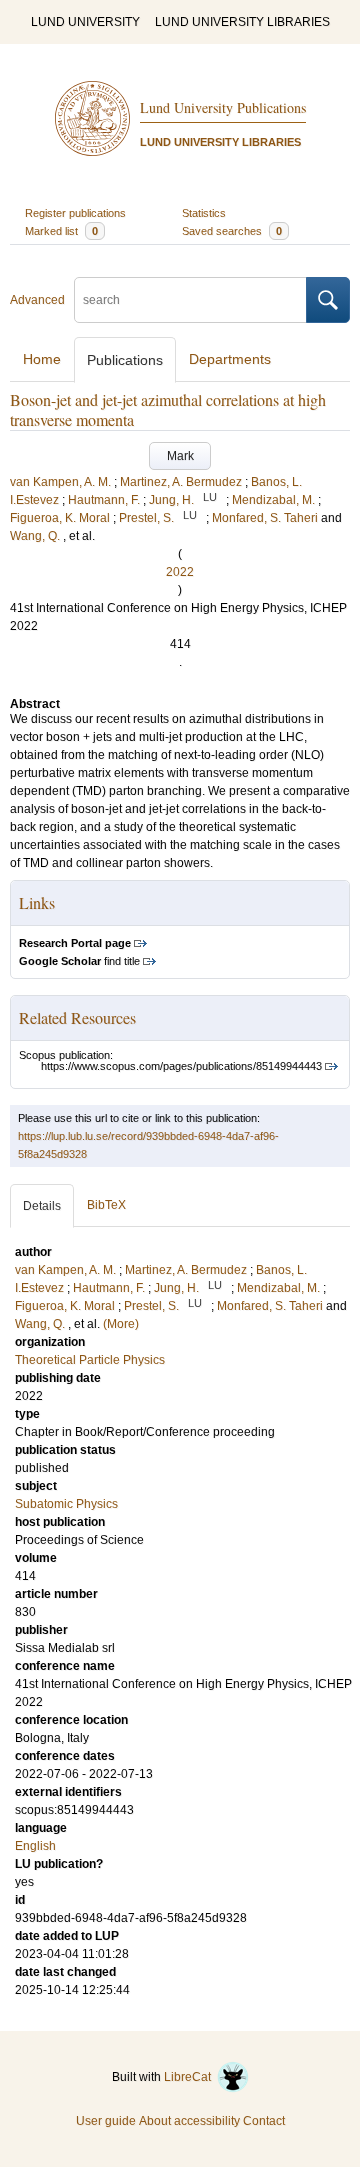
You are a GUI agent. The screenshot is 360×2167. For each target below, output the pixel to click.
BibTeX (106, 1205)
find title (79, 961)
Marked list (61, 231)
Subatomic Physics (66, 1504)
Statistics (204, 213)
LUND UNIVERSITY (85, 22)
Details (42, 1206)
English (35, 1846)
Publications (125, 360)
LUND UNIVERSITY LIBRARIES (242, 22)
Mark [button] (180, 456)
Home (42, 359)
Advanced (37, 300)
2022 (180, 572)
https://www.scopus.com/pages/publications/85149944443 (181, 1066)
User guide (106, 2121)
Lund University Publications (223, 107)
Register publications (75, 213)
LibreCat (190, 2077)
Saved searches (232, 231)
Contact (264, 2121)
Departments (230, 359)
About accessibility (189, 2121)
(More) (121, 1324)
